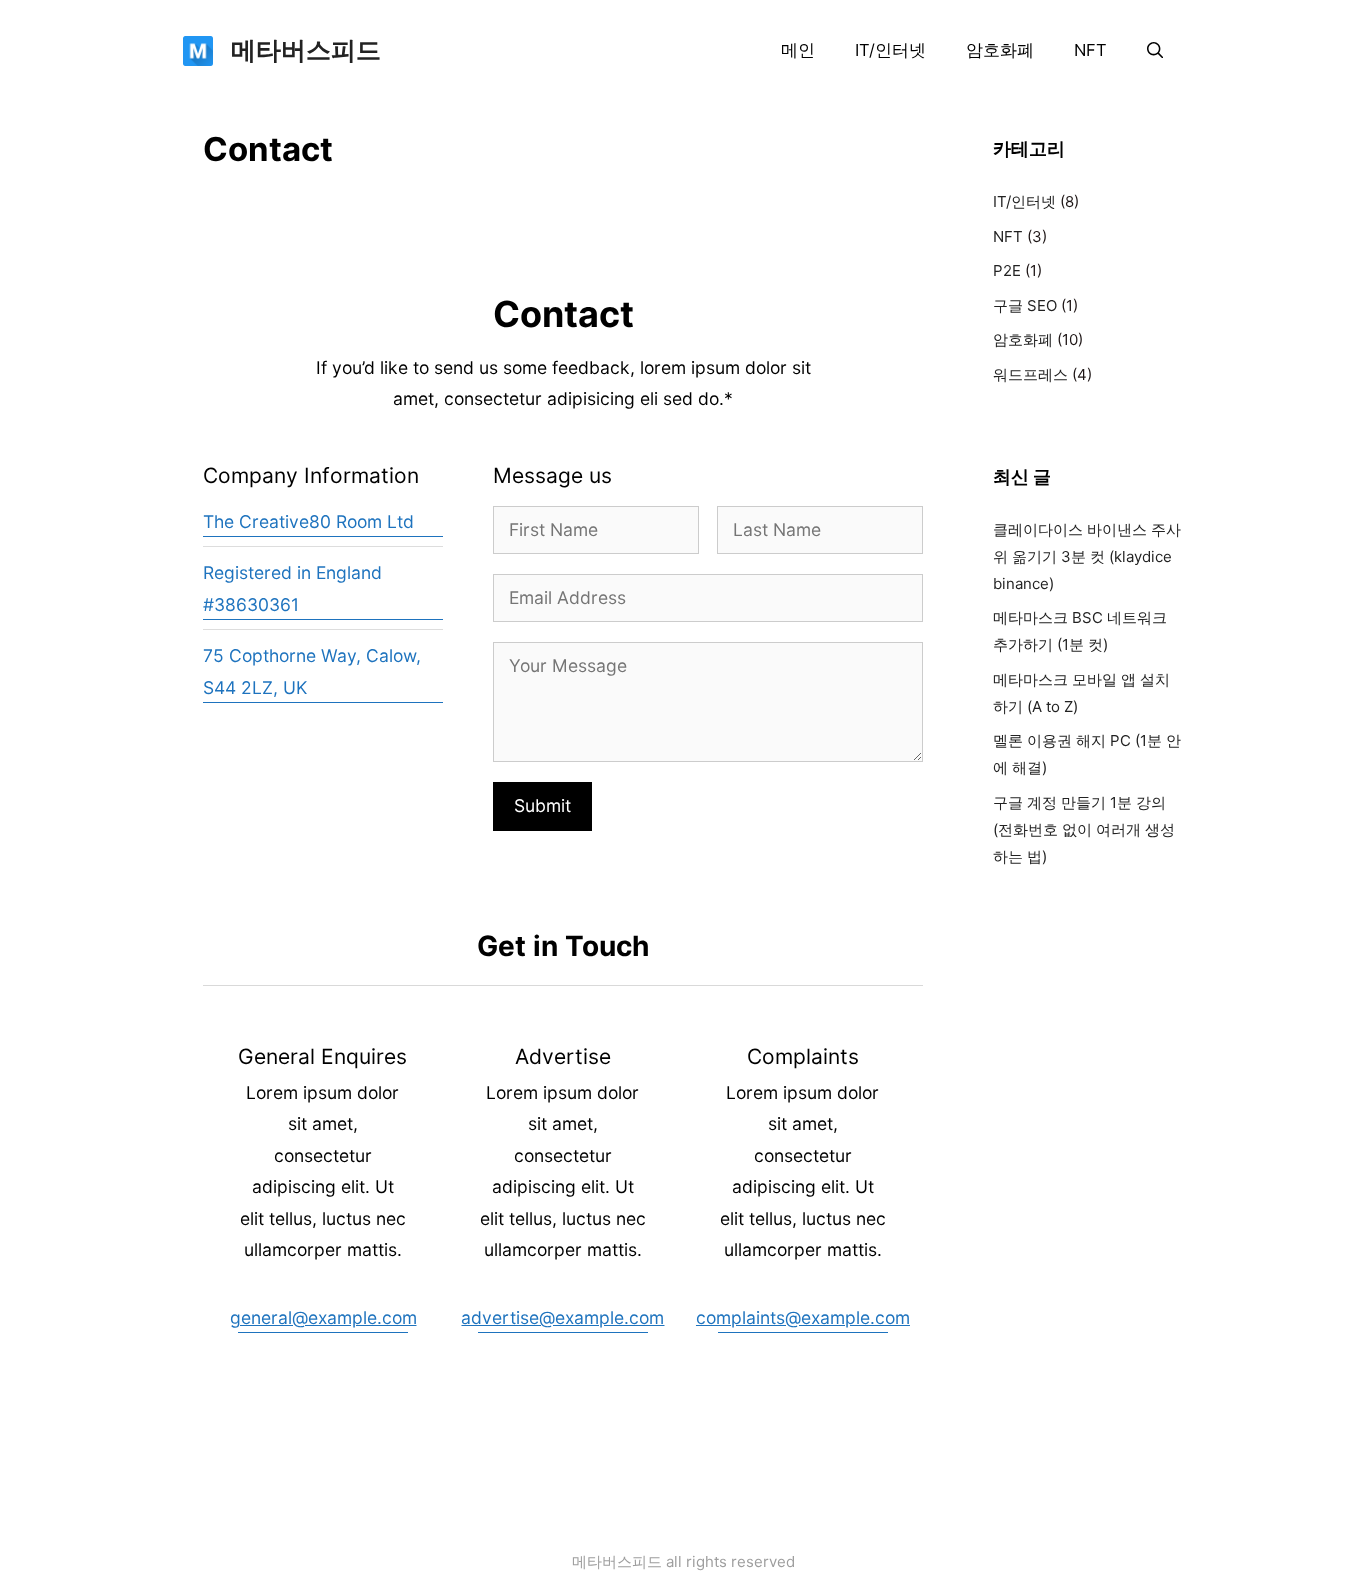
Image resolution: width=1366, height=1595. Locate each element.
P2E (1007, 270)
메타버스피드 (306, 50)
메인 (798, 50)
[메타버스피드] (198, 49)
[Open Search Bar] (1155, 50)
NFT (1090, 50)
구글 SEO (1025, 305)
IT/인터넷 (890, 50)
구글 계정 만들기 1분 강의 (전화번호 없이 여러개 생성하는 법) (1084, 829)
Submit (542, 805)
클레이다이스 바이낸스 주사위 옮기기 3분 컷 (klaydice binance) (1087, 556)
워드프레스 (1030, 374)
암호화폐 (1000, 50)
